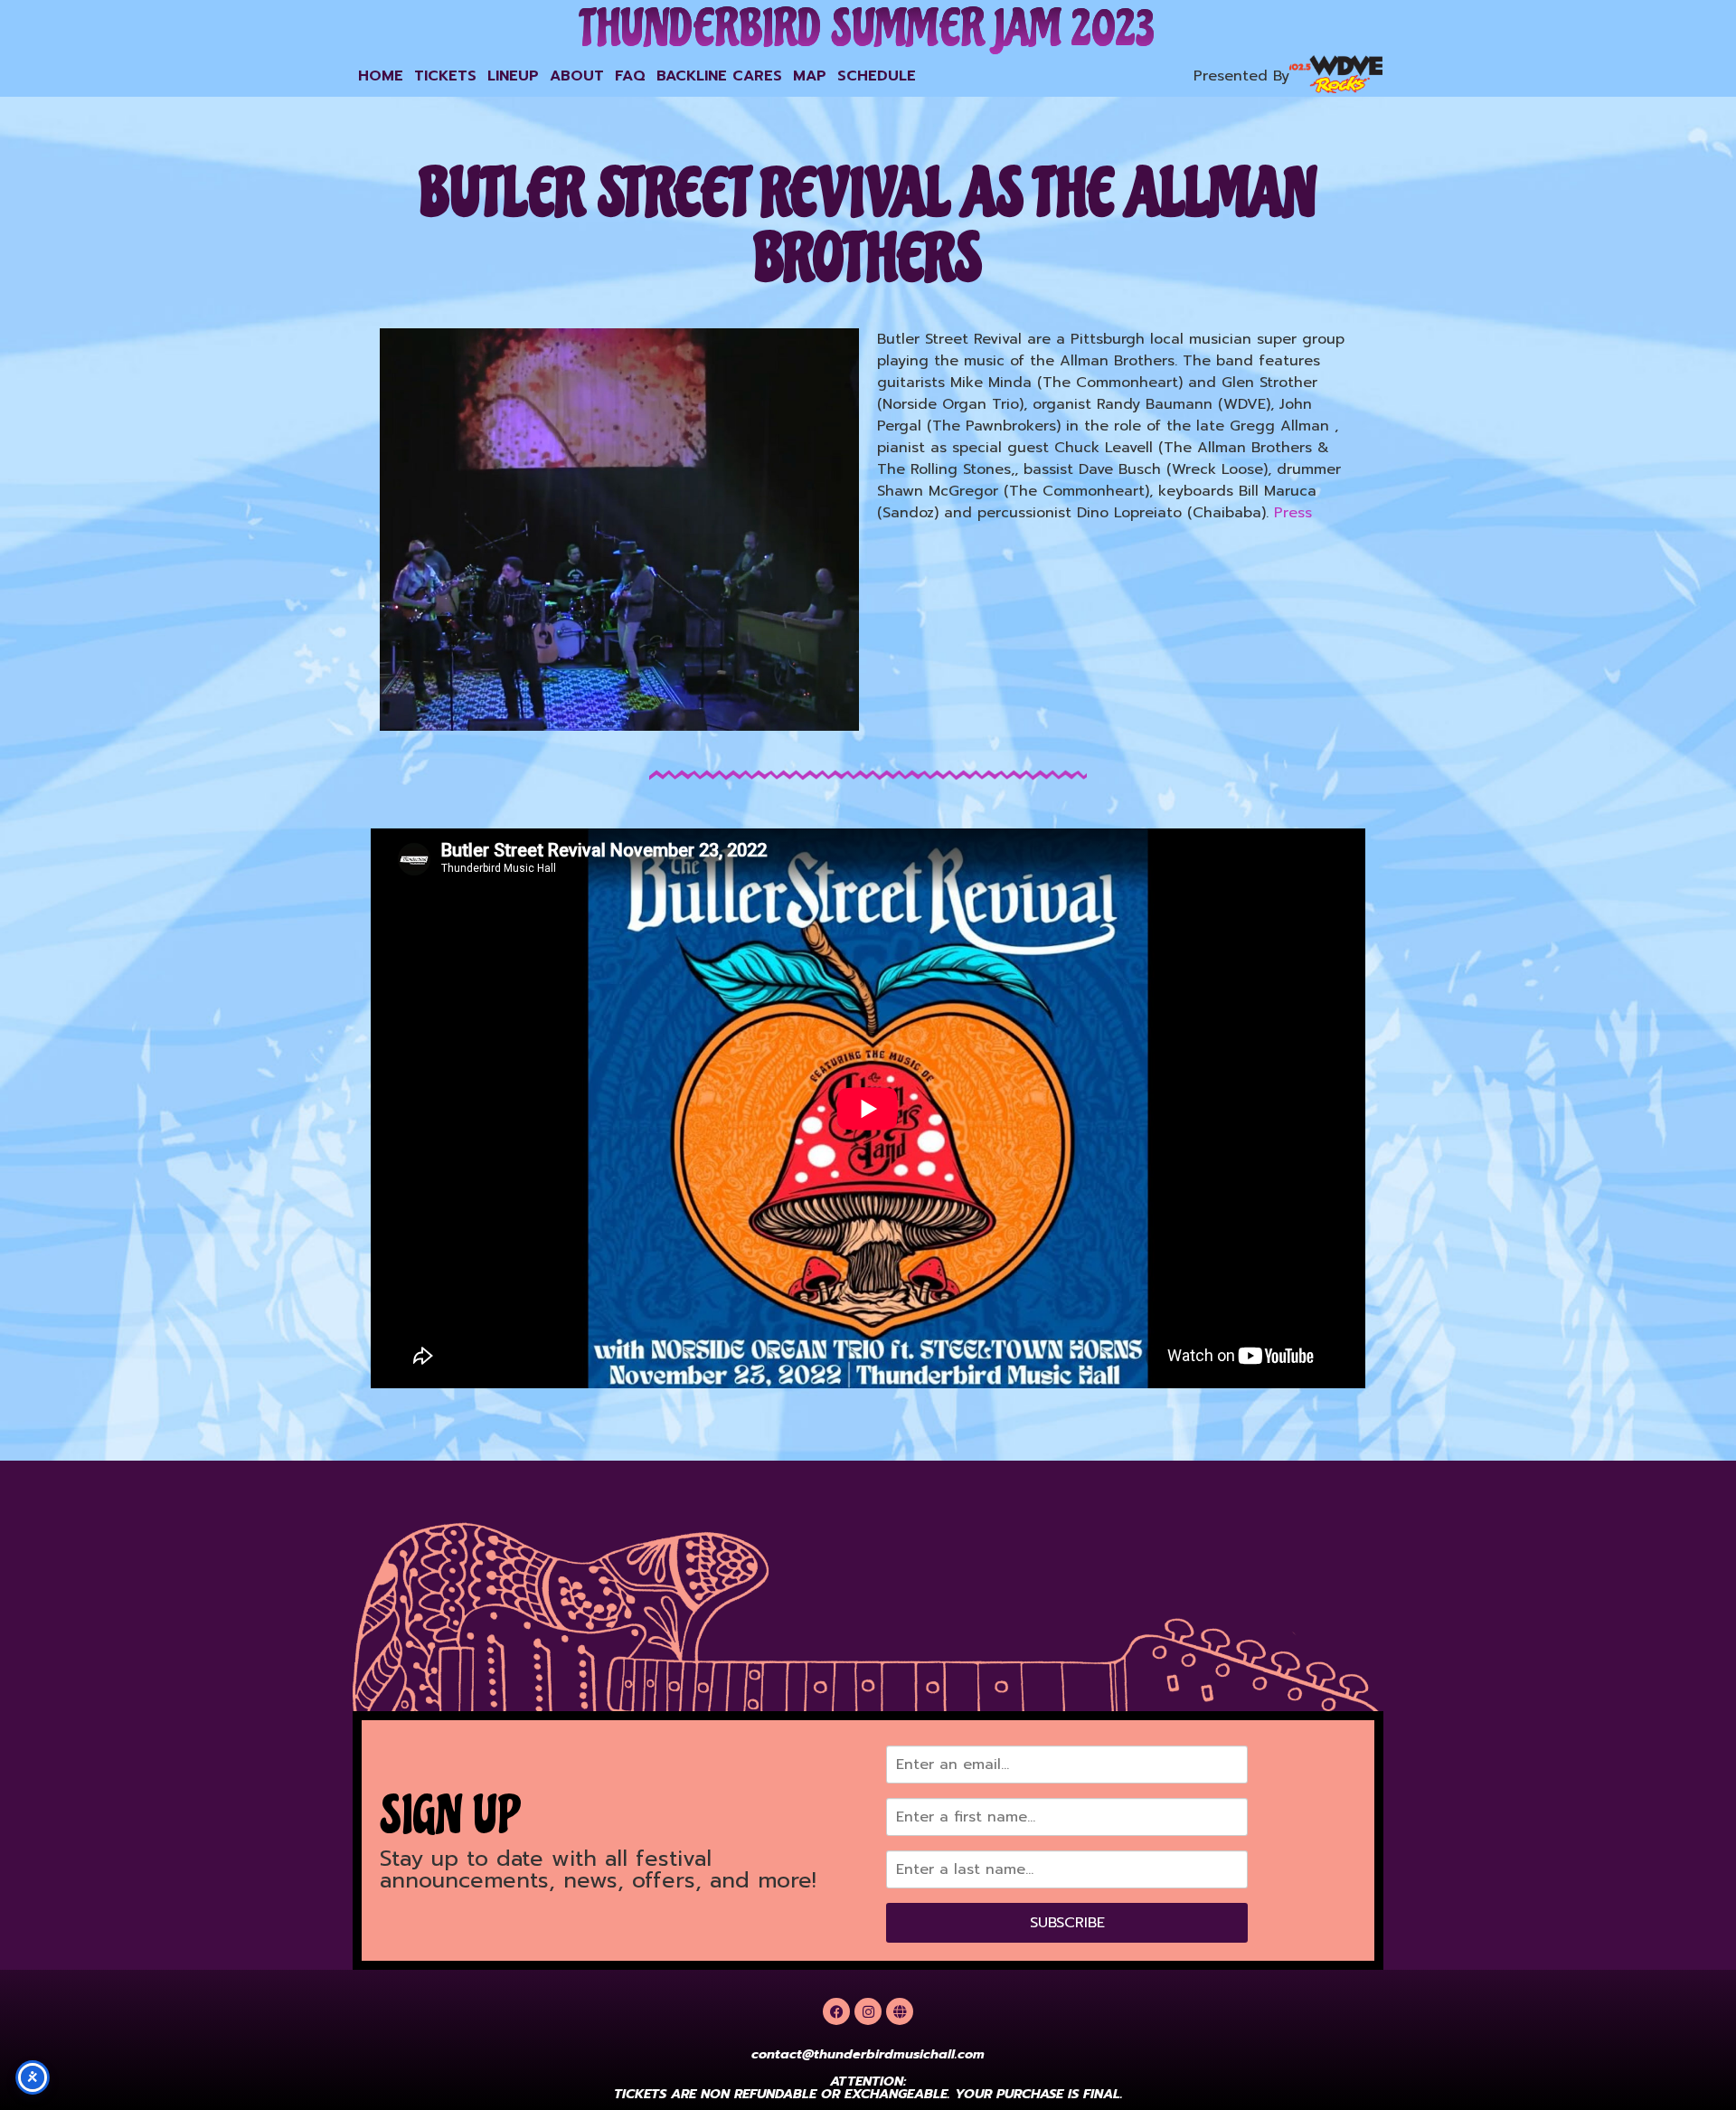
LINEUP (513, 76)
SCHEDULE (877, 76)
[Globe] (900, 2011)
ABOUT (577, 76)
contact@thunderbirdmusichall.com (868, 2054)
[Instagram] (868, 2011)
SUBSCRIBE (1067, 1923)
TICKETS (445, 76)
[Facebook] (836, 2011)
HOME (381, 76)
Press (1293, 513)
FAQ (630, 76)
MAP (810, 76)
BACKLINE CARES (719, 76)
